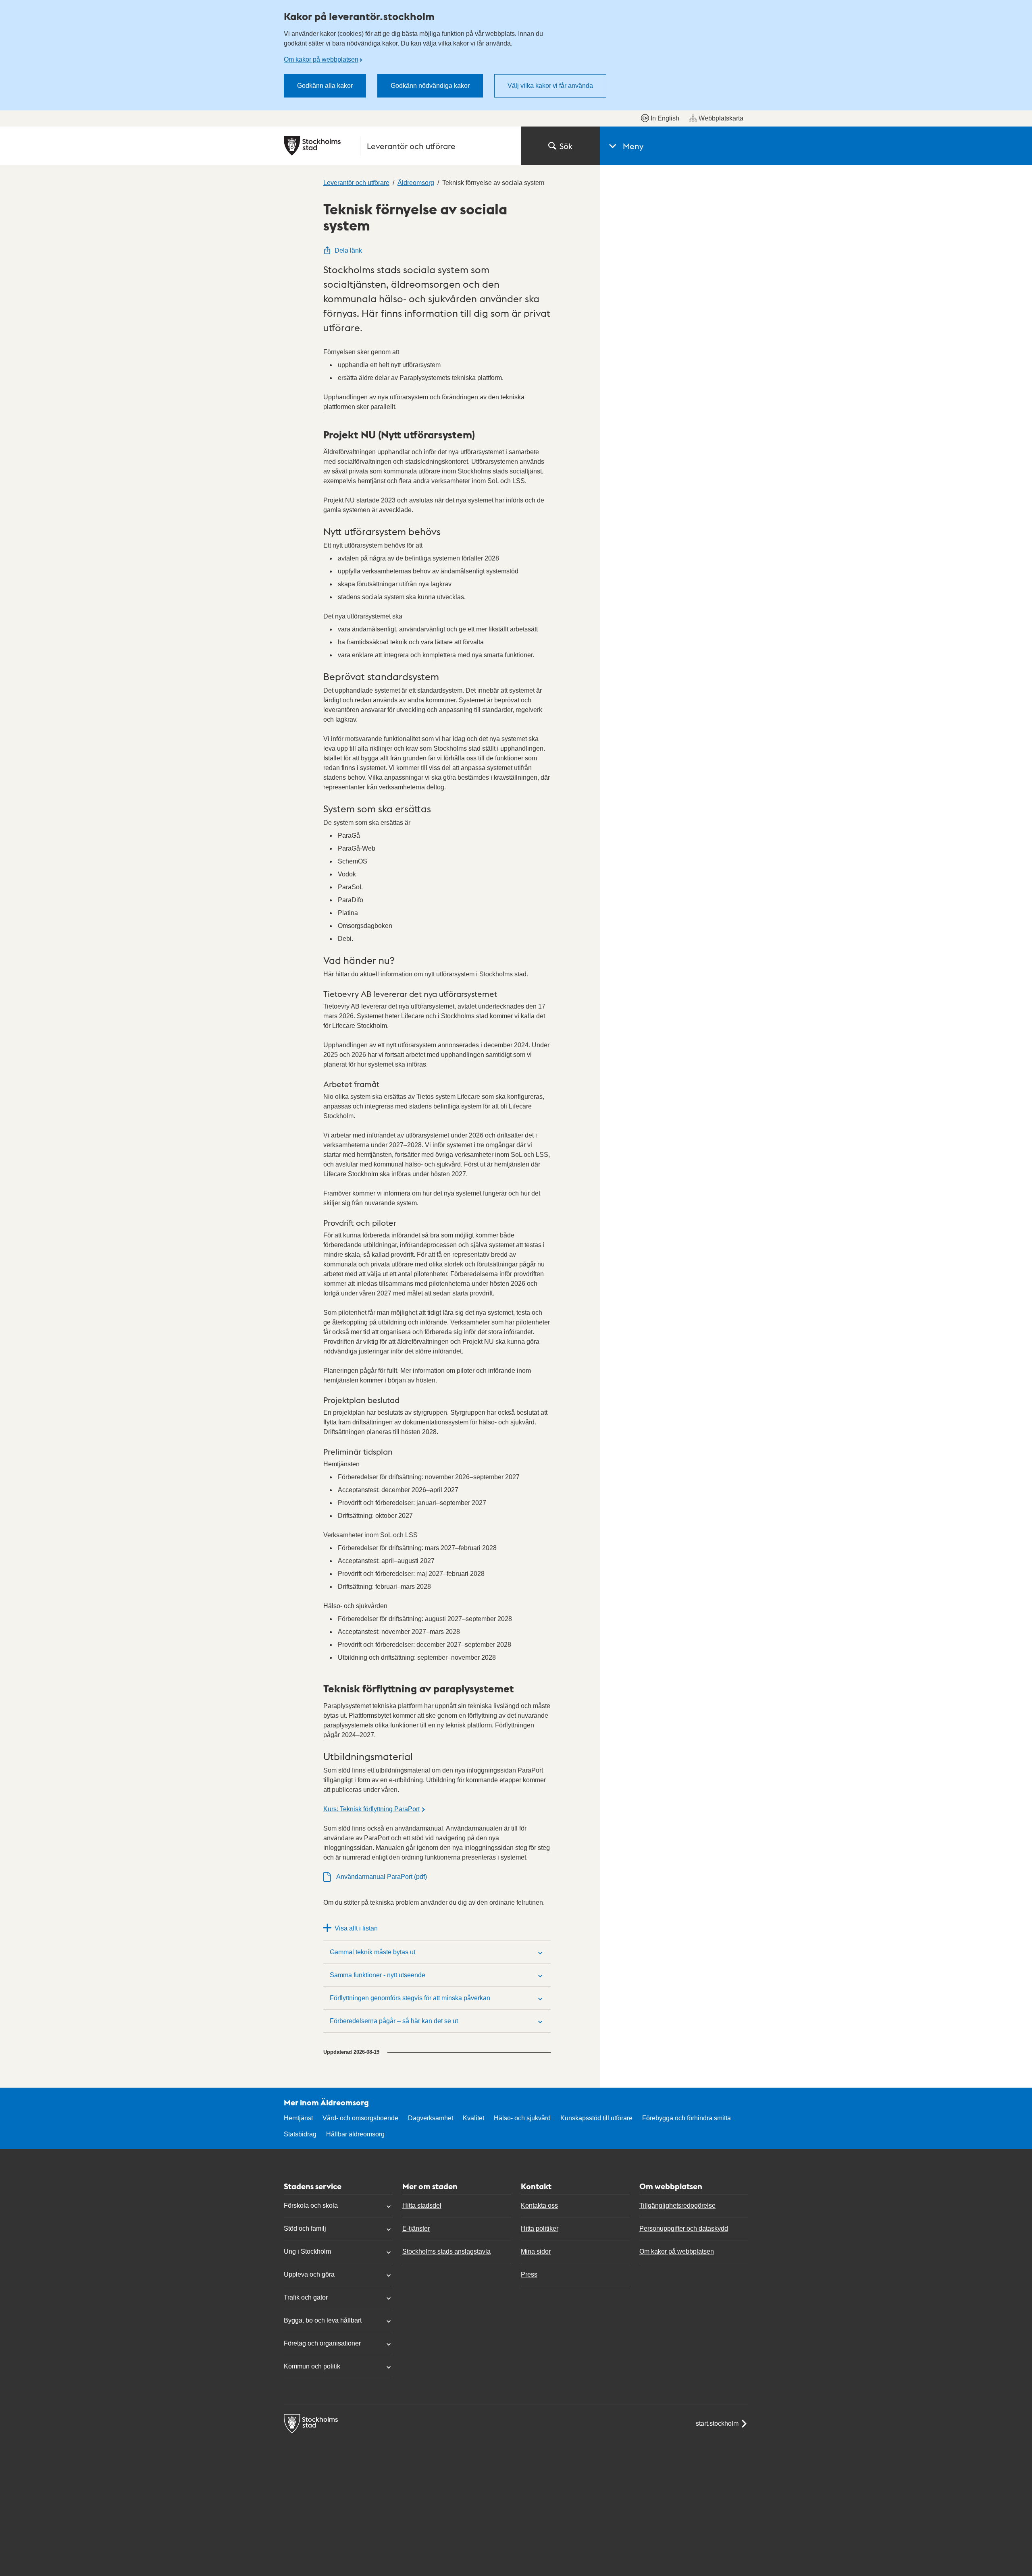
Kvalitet (473, 2118)
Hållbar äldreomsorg (355, 2134)
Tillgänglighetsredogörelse (677, 2205)
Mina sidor (536, 2251)
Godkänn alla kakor (325, 86)
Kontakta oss (539, 2205)
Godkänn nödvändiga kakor (430, 86)
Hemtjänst (298, 2118)
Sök (566, 146)
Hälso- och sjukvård (522, 2118)
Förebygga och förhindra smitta (687, 2118)
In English (665, 118)
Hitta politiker (540, 2228)
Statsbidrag (300, 2134)
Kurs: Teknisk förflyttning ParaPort (371, 1809)
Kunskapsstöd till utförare (596, 2118)
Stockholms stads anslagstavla (446, 2251)
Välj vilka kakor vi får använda (550, 86)
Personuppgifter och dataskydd (684, 2228)
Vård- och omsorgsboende (360, 2118)
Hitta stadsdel (422, 2205)
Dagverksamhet (431, 2118)
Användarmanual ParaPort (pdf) (382, 1877)
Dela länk (348, 250)
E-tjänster (416, 2228)
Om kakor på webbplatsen (321, 59)
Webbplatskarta (721, 118)
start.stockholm (717, 2423)
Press (529, 2274)
